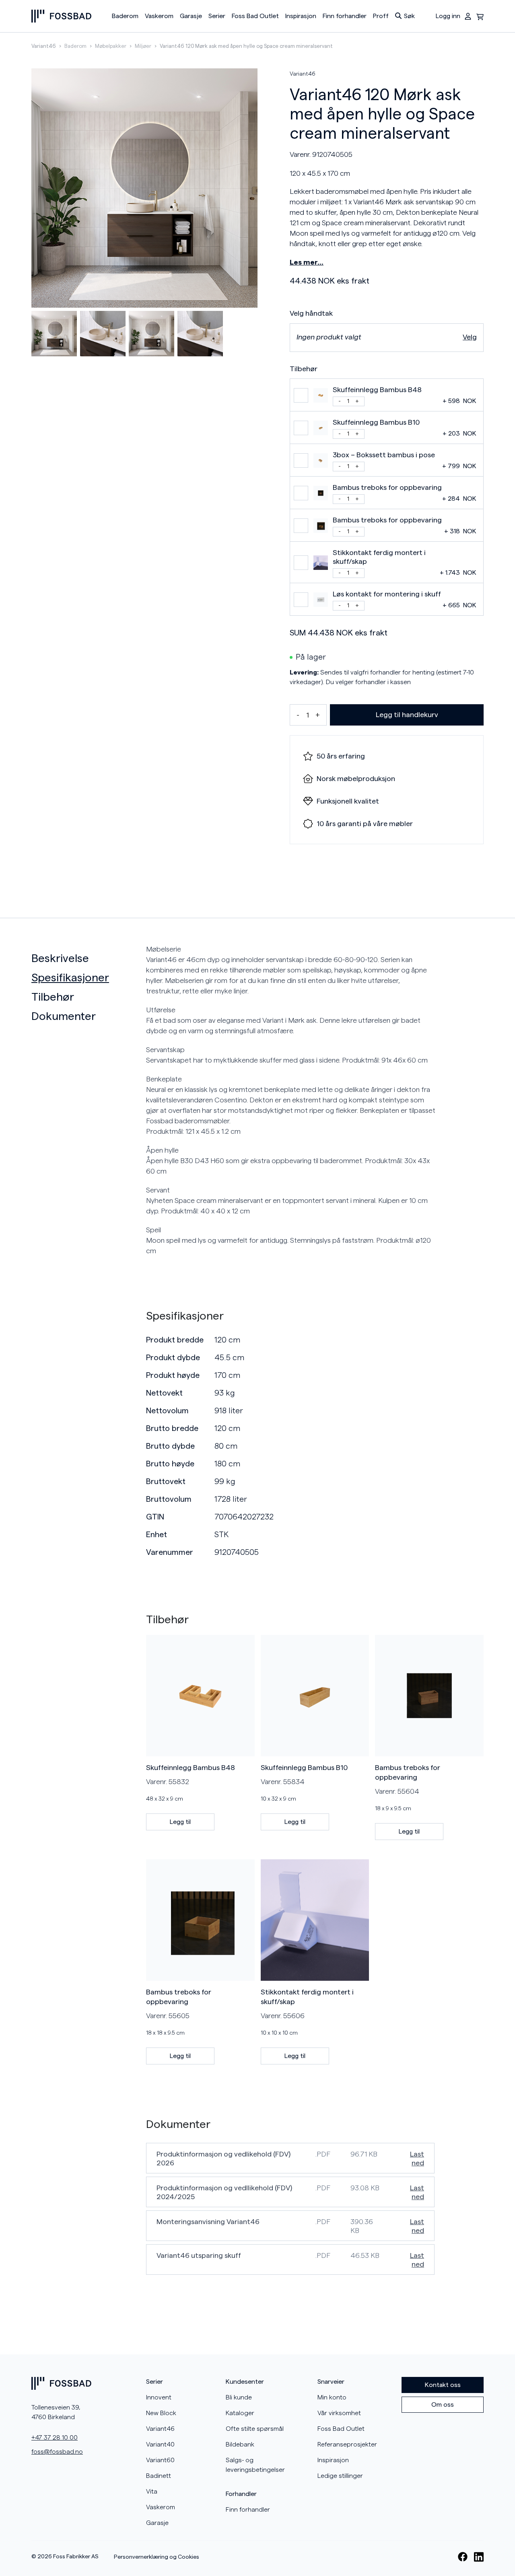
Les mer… (307, 262)
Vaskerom (159, 16)
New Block (161, 2413)
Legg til (180, 1822)
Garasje (191, 16)
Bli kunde (239, 2397)
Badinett (159, 2476)
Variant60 (160, 2460)
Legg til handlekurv (407, 715)
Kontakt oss (443, 2385)
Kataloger (240, 2413)
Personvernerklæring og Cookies (157, 2557)
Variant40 (160, 2444)
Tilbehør (53, 997)
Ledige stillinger (340, 2476)
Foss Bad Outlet (255, 16)
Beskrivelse (60, 958)
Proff (381, 16)
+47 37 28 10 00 (55, 2438)
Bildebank (240, 2444)
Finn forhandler (345, 16)
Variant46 (44, 46)
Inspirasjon (301, 16)
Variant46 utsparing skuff (199, 2255)
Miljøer (143, 46)
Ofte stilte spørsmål (255, 2429)
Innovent (159, 2397)
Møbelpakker (111, 46)
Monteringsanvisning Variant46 (208, 2222)
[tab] (85, 958)
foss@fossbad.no (57, 2452)
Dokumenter (64, 1016)
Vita (152, 2492)
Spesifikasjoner (70, 978)
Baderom (125, 16)
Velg (470, 337)
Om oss (443, 2405)
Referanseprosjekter (347, 2444)
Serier (217, 16)
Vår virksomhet (339, 2413)
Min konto (332, 2397)
